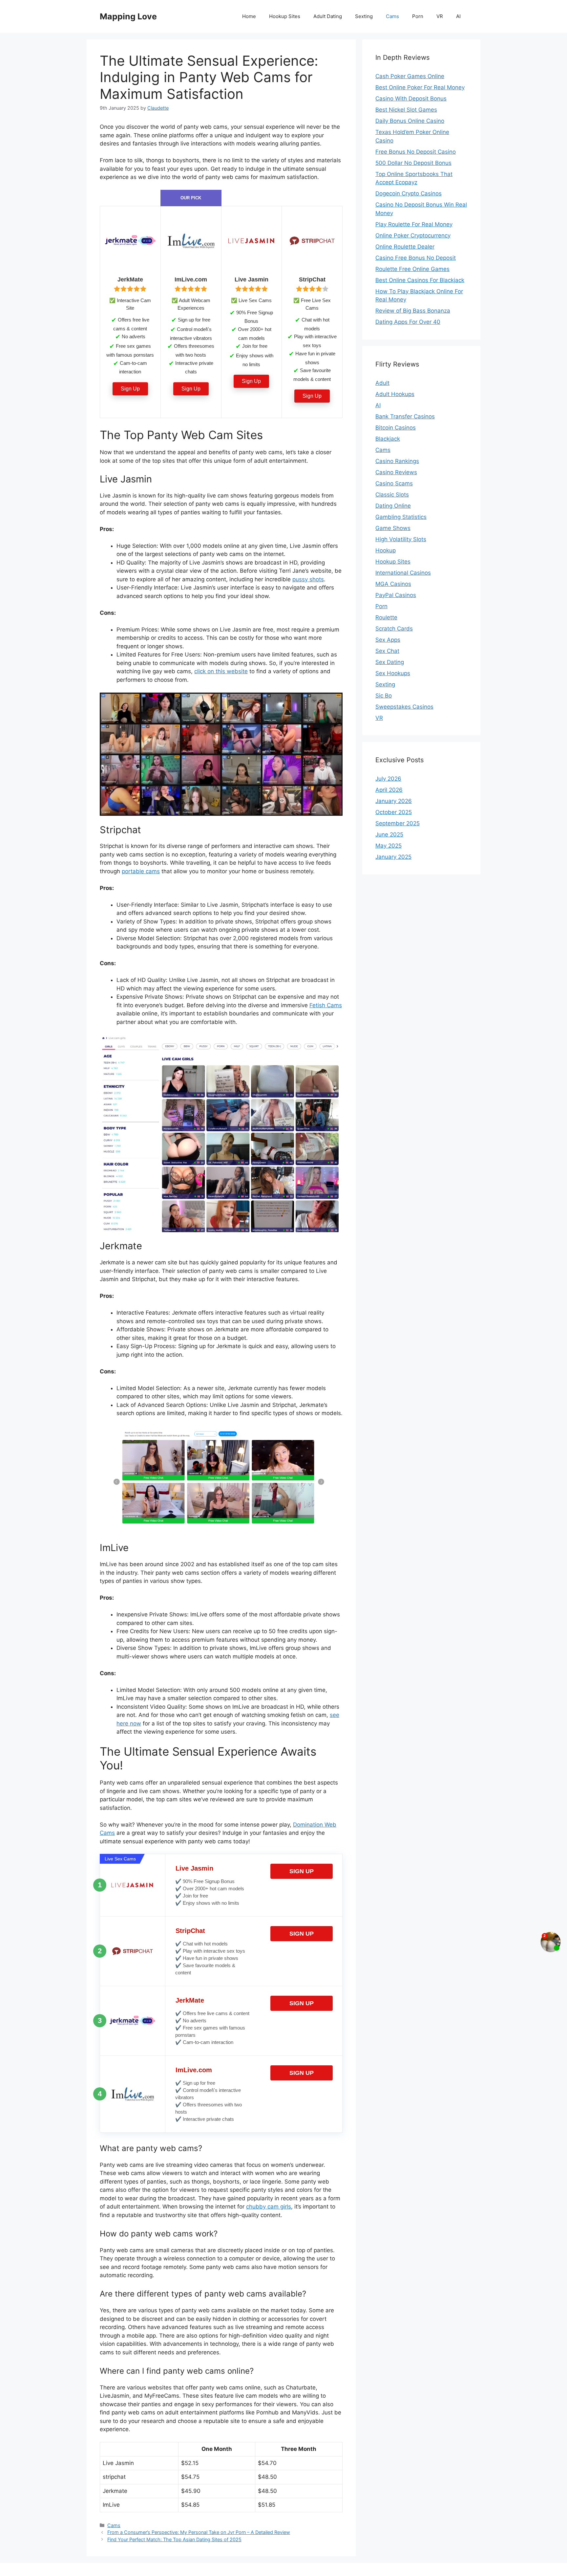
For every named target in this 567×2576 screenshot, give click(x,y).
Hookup (386, 550)
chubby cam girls (269, 2207)
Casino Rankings (397, 461)
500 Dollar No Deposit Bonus (413, 163)
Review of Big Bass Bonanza (413, 311)
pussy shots (308, 579)
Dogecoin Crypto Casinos (409, 193)
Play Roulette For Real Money (414, 224)
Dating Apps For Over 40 (408, 322)
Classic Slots (392, 495)
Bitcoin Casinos (396, 428)
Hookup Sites (285, 16)
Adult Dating (328, 16)
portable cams (141, 871)
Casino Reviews (396, 472)
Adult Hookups (395, 394)
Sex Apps (388, 640)
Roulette (386, 617)
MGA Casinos (393, 584)
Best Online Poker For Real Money (420, 87)
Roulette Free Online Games (412, 269)
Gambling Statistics (401, 517)
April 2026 (389, 790)
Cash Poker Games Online (410, 76)
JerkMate (190, 2000)
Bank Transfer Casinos (405, 416)
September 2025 (398, 823)
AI (458, 16)
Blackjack (388, 439)
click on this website (221, 671)
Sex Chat (387, 651)
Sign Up (130, 389)
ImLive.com (194, 2070)
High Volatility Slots (401, 539)
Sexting (364, 16)
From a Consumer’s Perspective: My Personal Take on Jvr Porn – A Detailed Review (199, 2532)
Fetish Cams (326, 1005)
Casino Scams (394, 483)
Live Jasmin (194, 1868)
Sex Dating (390, 662)
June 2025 (389, 834)
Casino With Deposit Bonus (411, 99)
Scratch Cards (394, 629)
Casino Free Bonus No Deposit (416, 258)
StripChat (190, 1931)
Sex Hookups (393, 673)
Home (249, 16)
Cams (392, 16)
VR (440, 16)
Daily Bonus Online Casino (410, 121)
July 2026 (388, 779)
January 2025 (393, 857)
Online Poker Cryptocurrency (413, 235)
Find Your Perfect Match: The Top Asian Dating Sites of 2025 (174, 2539)
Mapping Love (128, 16)
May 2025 (388, 846)
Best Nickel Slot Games (406, 110)
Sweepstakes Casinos (404, 707)
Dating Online (393, 506)
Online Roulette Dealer (405, 247)
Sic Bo (384, 696)
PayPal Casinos (396, 595)
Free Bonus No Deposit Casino (416, 152)
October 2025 (394, 812)
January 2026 (394, 801)
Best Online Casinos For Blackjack (420, 280)
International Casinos (403, 573)
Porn (418, 16)
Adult (382, 383)
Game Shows (393, 528)
